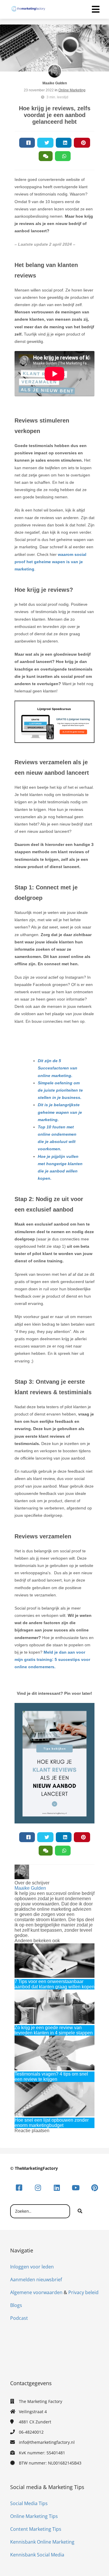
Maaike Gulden (55, 83)
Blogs (16, 2305)
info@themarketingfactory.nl (47, 2442)
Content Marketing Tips (36, 2529)
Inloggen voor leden (32, 2267)
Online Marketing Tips (34, 2516)
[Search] (80, 2211)
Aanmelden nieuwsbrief (36, 2280)
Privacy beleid (83, 2292)
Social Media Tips (29, 2503)
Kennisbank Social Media (37, 2555)
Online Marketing (72, 90)
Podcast (19, 2318)
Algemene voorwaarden (36, 2292)
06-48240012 (31, 2432)
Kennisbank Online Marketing (42, 2542)
